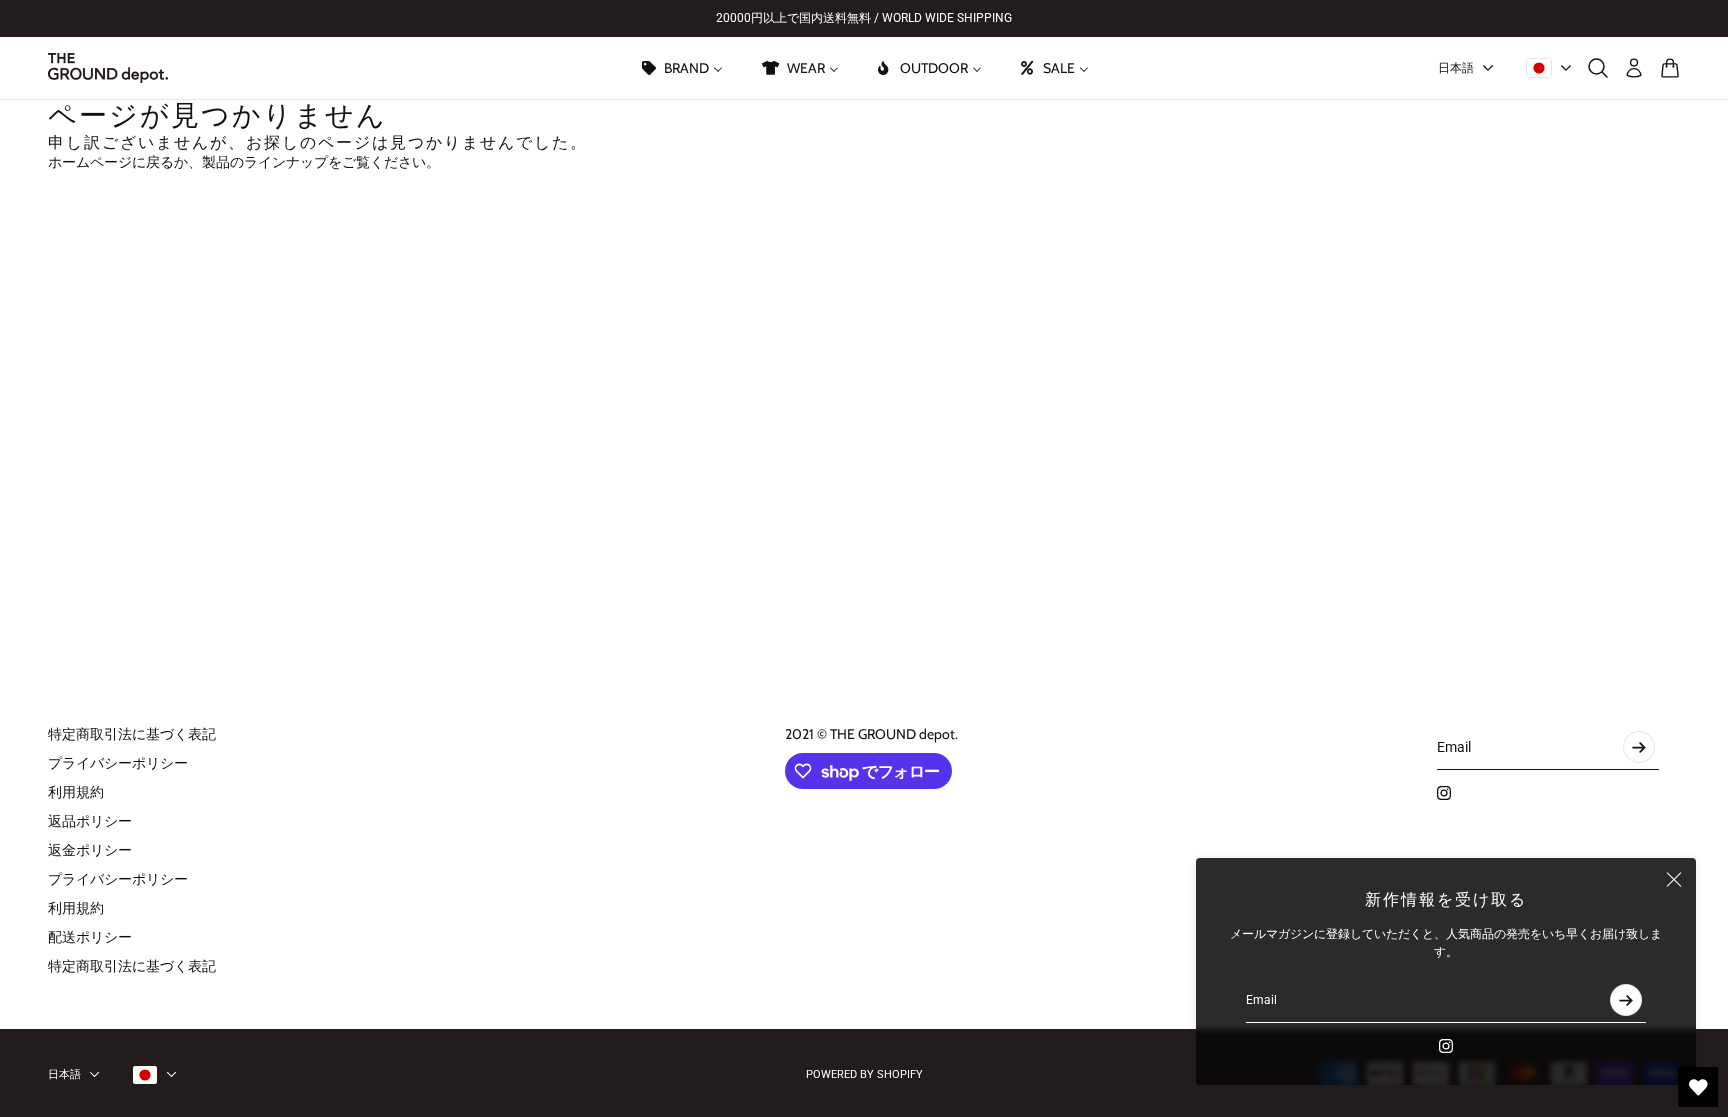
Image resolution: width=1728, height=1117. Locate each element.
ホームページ (90, 162)
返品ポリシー (90, 821)
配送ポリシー (90, 937)
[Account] (1634, 68)
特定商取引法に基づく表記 (132, 734)
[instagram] (1446, 1046)
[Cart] (1670, 68)
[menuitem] (681, 68)
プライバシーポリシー (118, 763)
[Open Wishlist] (1698, 1087)
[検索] (1598, 68)
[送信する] (1626, 1000)
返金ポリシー (90, 850)
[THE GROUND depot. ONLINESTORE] (108, 68)
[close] (1674, 880)
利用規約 (76, 792)
